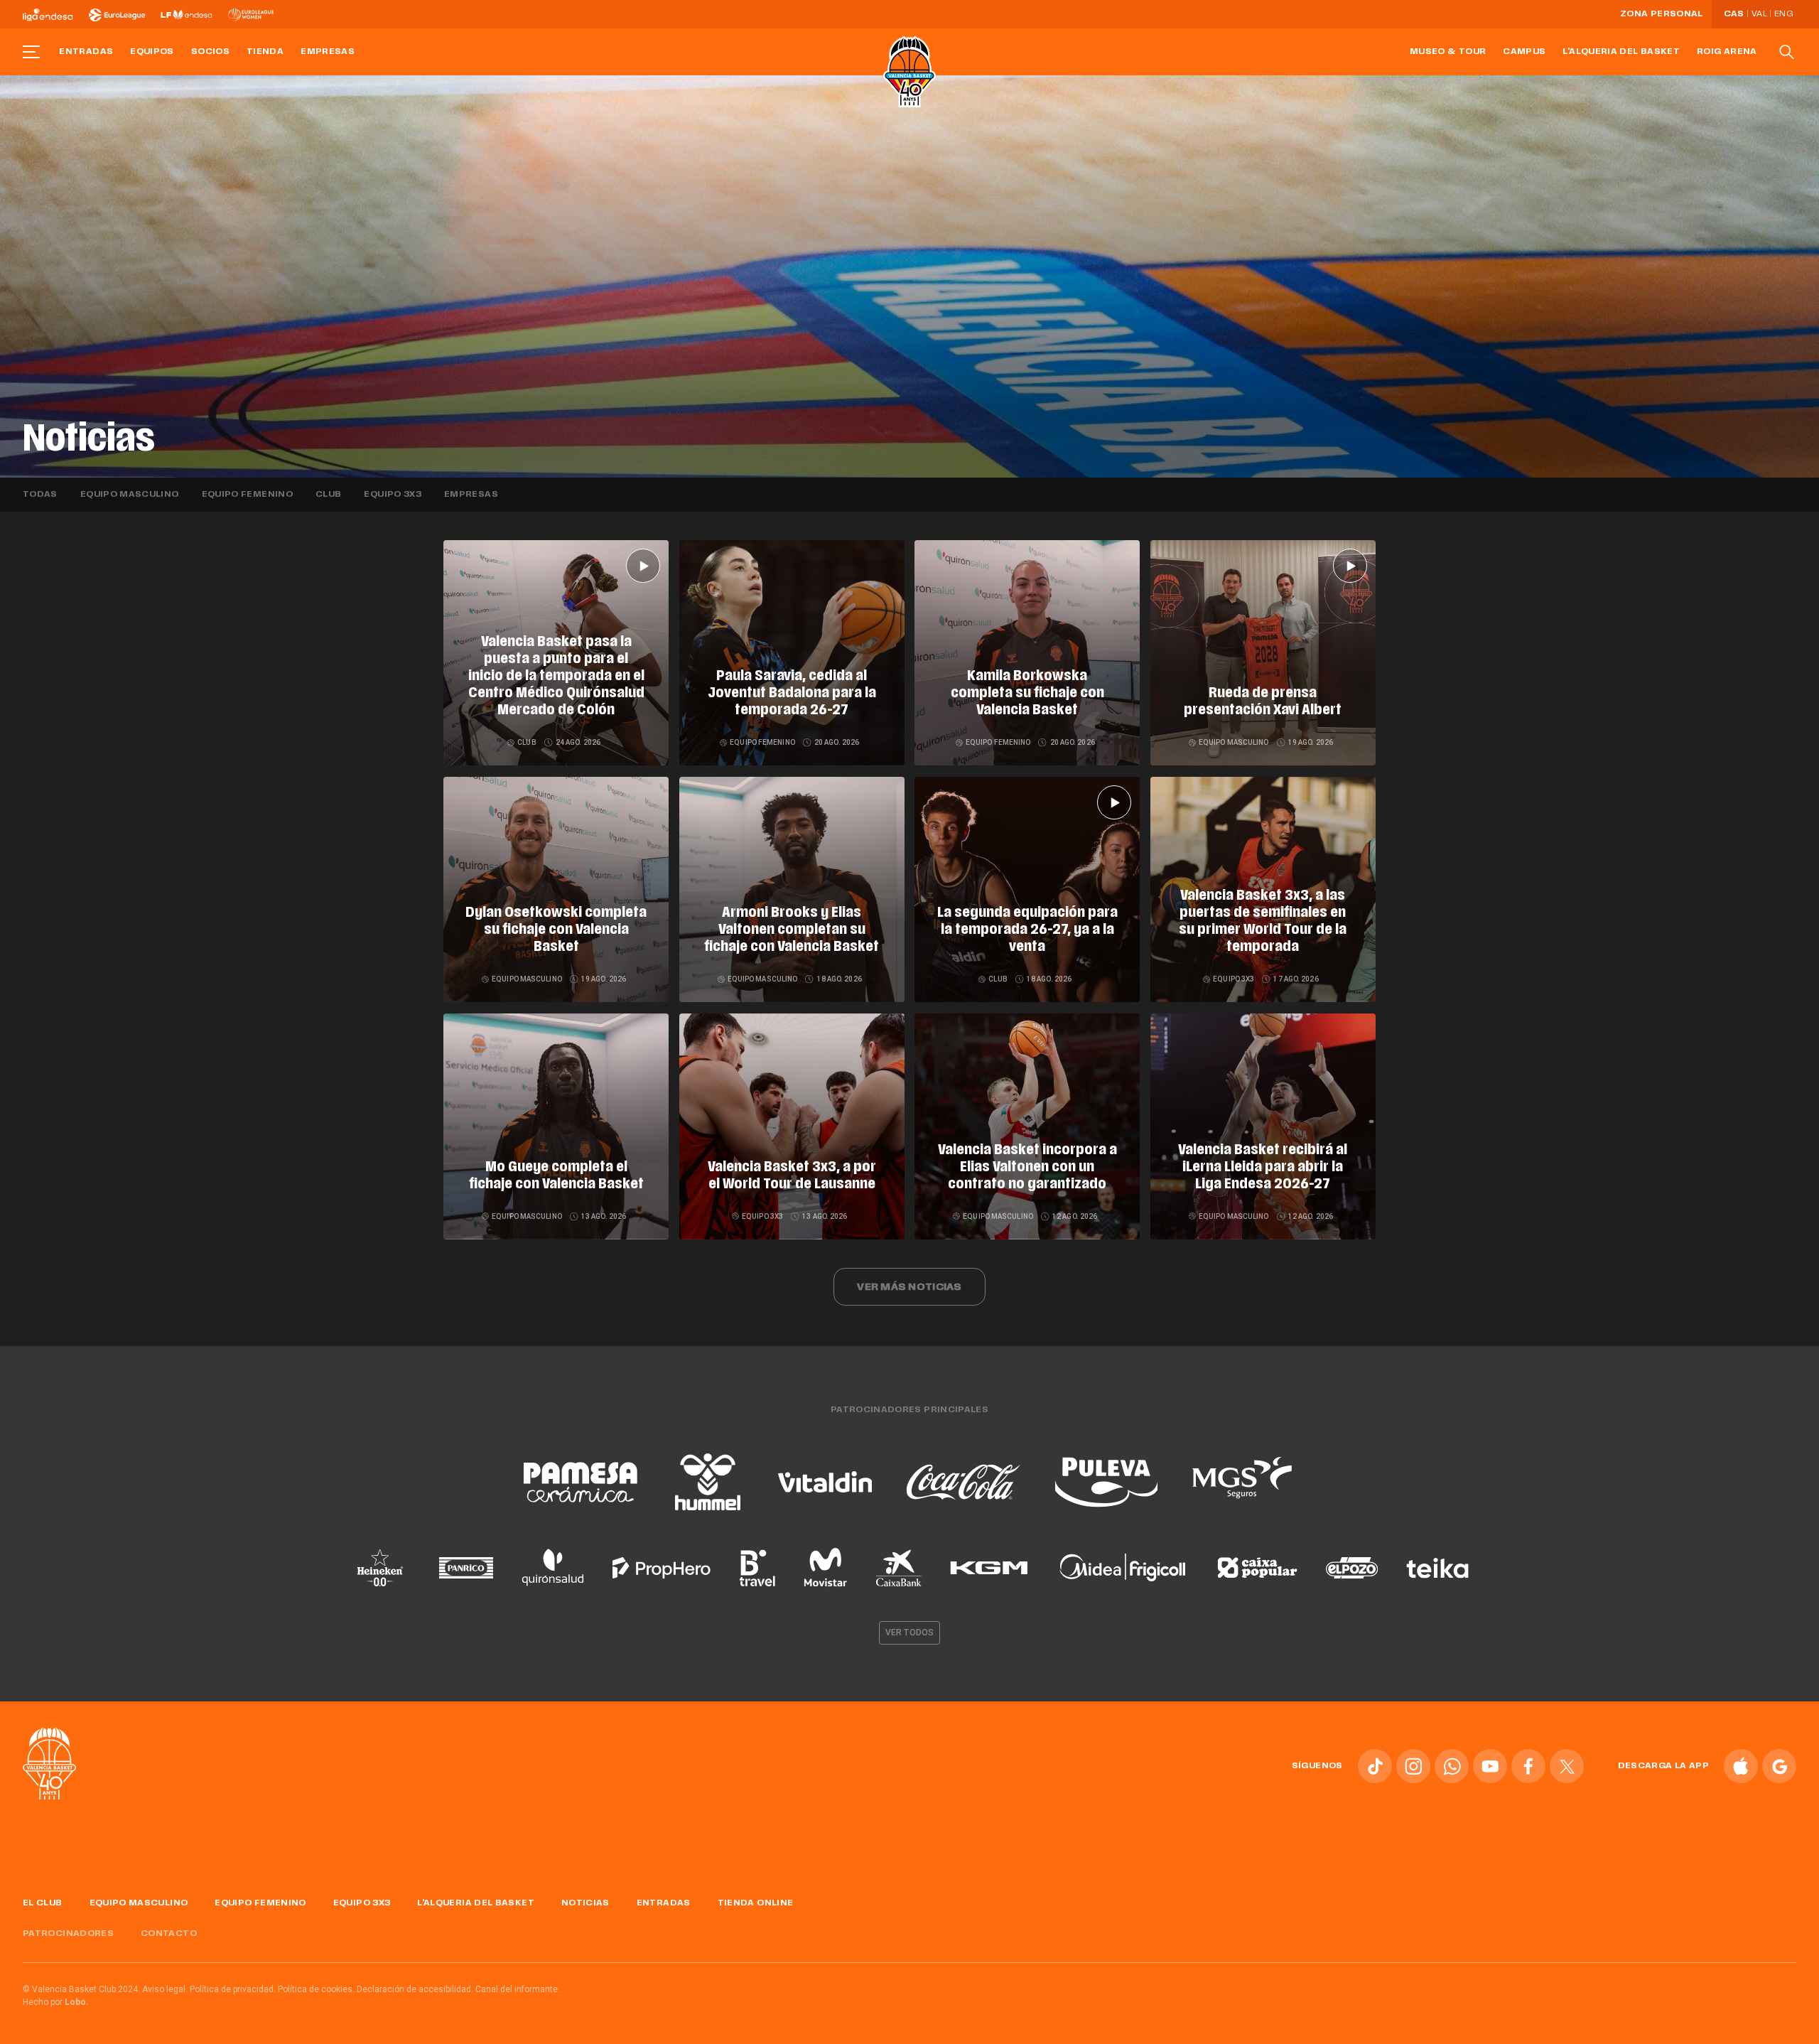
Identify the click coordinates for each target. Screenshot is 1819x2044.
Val (1759, 14)
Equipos (152, 52)
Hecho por (56, 2002)
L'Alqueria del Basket (1621, 52)
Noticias (585, 1903)
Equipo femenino (247, 495)
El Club (43, 1903)
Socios (210, 52)
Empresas (328, 52)
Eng (1783, 14)
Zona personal (1662, 14)
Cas (1734, 14)
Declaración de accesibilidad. (415, 1989)
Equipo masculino (130, 495)
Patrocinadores (68, 1934)
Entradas (86, 52)
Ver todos (909, 1632)
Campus (1524, 52)
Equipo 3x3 (393, 495)
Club (328, 495)
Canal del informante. (518, 1989)
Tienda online (756, 1903)
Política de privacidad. (233, 1989)
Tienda (265, 52)
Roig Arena (1727, 52)
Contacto (169, 1934)
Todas (40, 495)
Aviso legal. (165, 1989)
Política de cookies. (316, 1989)
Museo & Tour (1448, 52)
